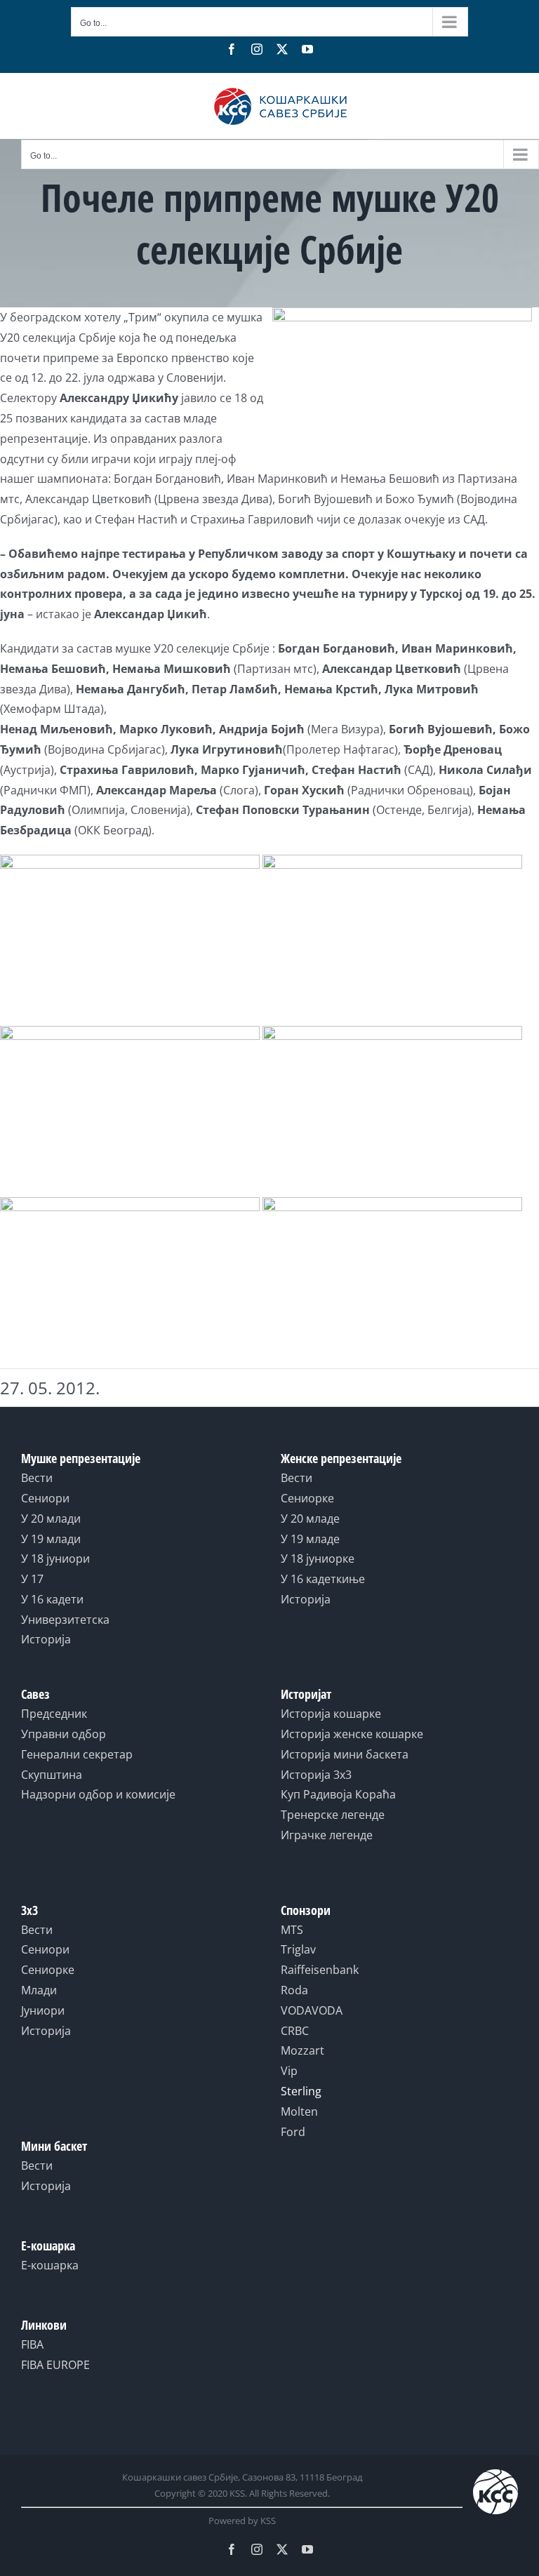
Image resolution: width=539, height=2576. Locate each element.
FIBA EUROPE (55, 2365)
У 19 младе (310, 1539)
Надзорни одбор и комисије (98, 1794)
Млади (39, 1990)
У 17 (32, 1579)
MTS (292, 1930)
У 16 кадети (52, 1599)
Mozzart (302, 2050)
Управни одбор (64, 1734)
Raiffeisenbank (320, 1970)
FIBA (32, 2344)
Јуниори (43, 2010)
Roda (294, 1990)
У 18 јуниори (55, 1559)
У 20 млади (51, 1519)
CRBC (295, 2031)
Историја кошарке (331, 1714)
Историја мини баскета (345, 1754)
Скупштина (52, 1775)
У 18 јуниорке (318, 1559)
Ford (293, 2132)
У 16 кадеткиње (323, 1579)
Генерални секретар (77, 1754)
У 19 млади (51, 1539)
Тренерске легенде (333, 1815)
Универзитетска (65, 1620)
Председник (54, 1714)
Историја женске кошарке (352, 1734)
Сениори (45, 1498)
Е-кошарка (50, 2265)
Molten (299, 2111)
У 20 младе (310, 1519)
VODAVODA (312, 2010)
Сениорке (307, 1498)
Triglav (298, 1949)
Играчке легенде (327, 1835)
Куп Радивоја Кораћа (338, 1794)
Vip (289, 2071)
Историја (46, 1639)
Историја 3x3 (316, 1775)
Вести (37, 1478)
